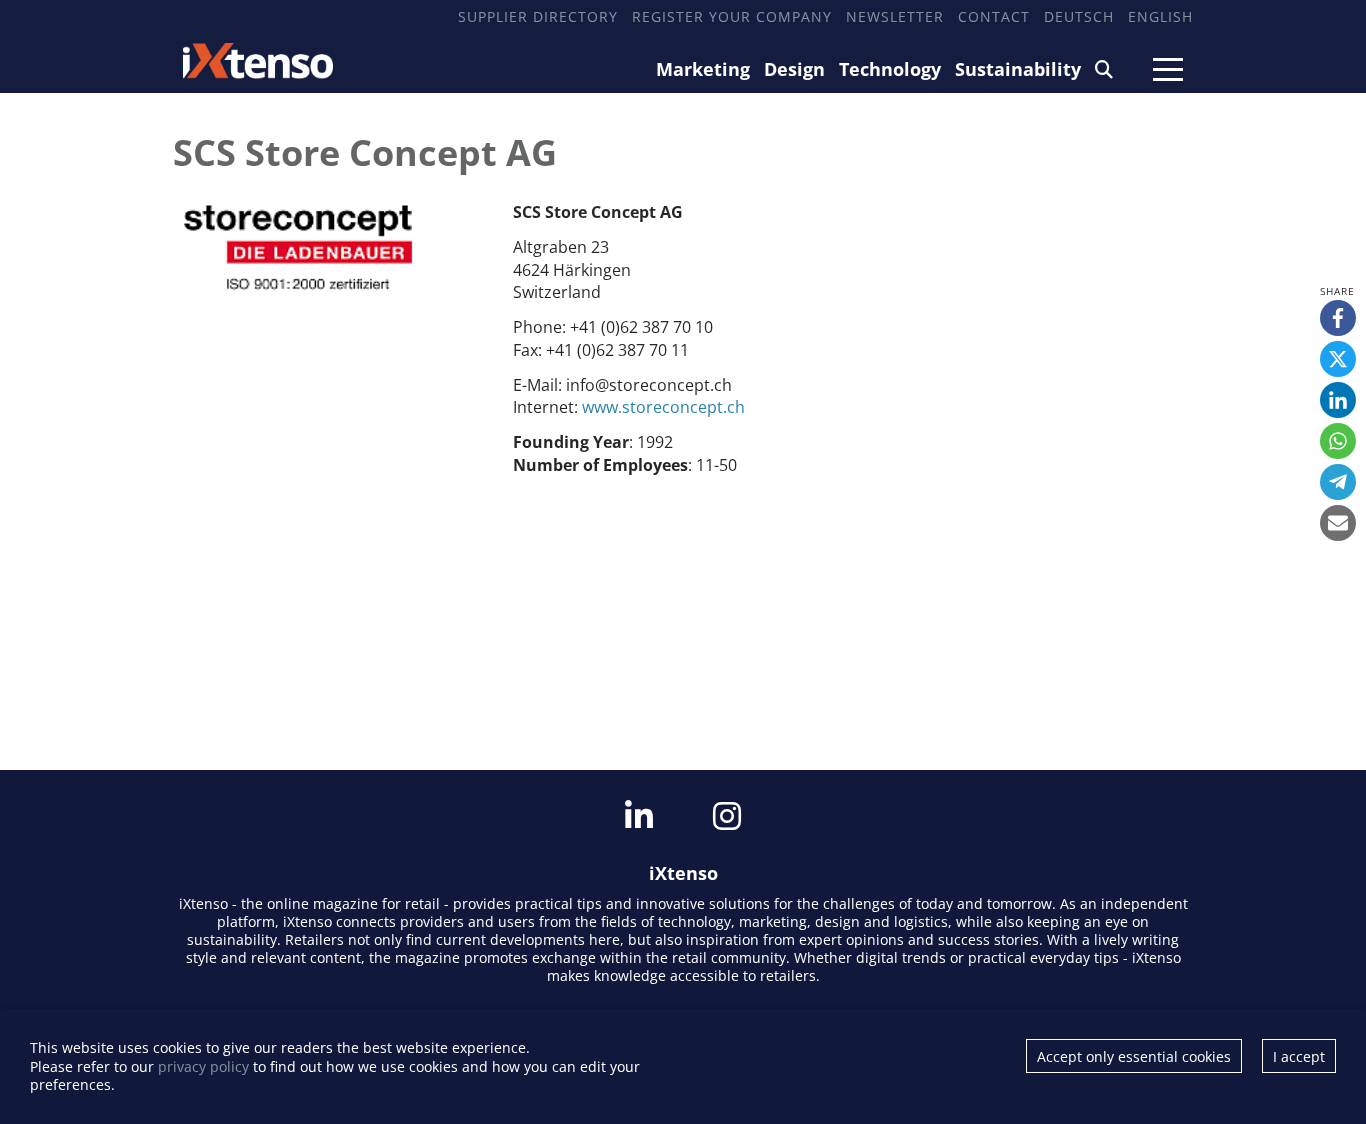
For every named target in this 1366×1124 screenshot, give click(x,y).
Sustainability (1018, 69)
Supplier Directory (538, 16)
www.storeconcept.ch (663, 407)
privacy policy (203, 1066)
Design (794, 69)
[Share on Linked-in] (1338, 400)
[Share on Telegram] (1338, 482)
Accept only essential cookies (1134, 1056)
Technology (890, 69)
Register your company (732, 16)
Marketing (703, 69)
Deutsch (1079, 16)
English (1160, 16)
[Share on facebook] (1338, 318)
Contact (994, 16)
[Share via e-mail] (1338, 523)
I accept (1299, 1056)
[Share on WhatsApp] (1338, 441)
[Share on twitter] (1338, 359)
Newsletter (895, 16)
